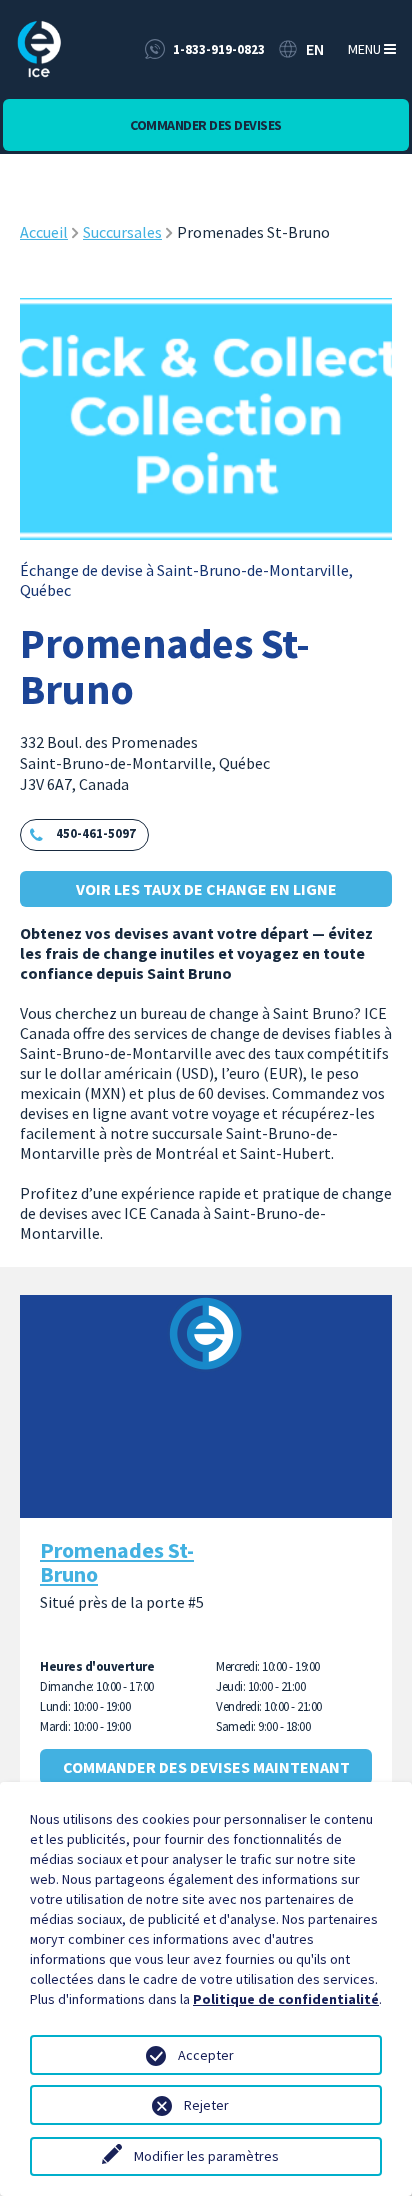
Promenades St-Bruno (117, 1562)
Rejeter (206, 2105)
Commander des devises (206, 125)
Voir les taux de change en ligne (206, 889)
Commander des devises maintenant (206, 1767)
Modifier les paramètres (206, 2156)
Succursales (122, 232)
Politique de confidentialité (286, 1999)
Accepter (206, 2055)
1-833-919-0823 (219, 49)
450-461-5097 (96, 833)
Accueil (44, 232)
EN (315, 49)
